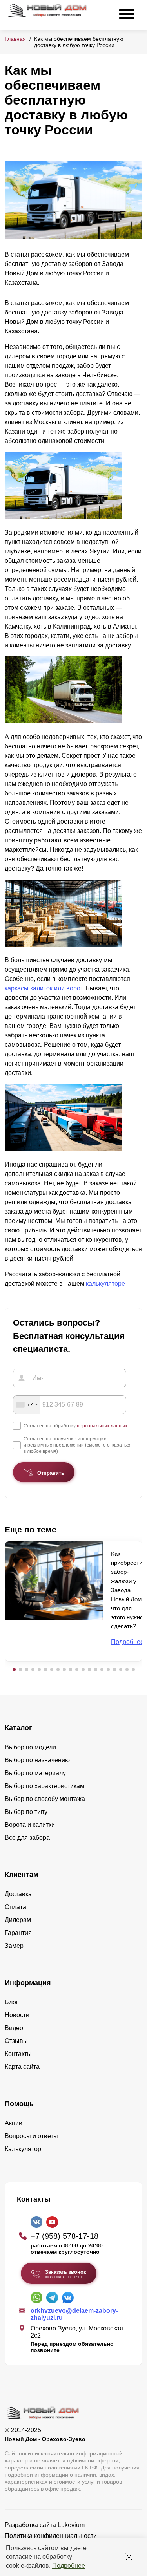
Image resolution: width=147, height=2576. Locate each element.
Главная (15, 39)
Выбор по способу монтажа (45, 1799)
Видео (14, 2028)
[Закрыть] (129, 2557)
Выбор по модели (30, 1747)
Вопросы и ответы (31, 2136)
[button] (14, 1669)
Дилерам (18, 1920)
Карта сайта (22, 2067)
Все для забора (27, 1838)
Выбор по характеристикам (44, 1786)
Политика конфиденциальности (51, 2536)
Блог (12, 2002)
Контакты (18, 2054)
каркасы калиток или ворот (44, 988)
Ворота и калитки (30, 1825)
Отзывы (16, 2041)
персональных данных (102, 1426)
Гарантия (18, 1933)
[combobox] (27, 1405)
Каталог (18, 1728)
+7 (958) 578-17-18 (64, 2236)
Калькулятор (23, 2149)
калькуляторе (105, 1283)
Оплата (15, 1907)
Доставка (18, 1894)
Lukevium (71, 2525)
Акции (14, 2123)
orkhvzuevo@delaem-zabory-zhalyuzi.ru (74, 2314)
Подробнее (69, 2566)
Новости (17, 2015)
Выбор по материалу (35, 1773)
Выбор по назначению (37, 1760)
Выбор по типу (26, 1812)
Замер (14, 1946)
